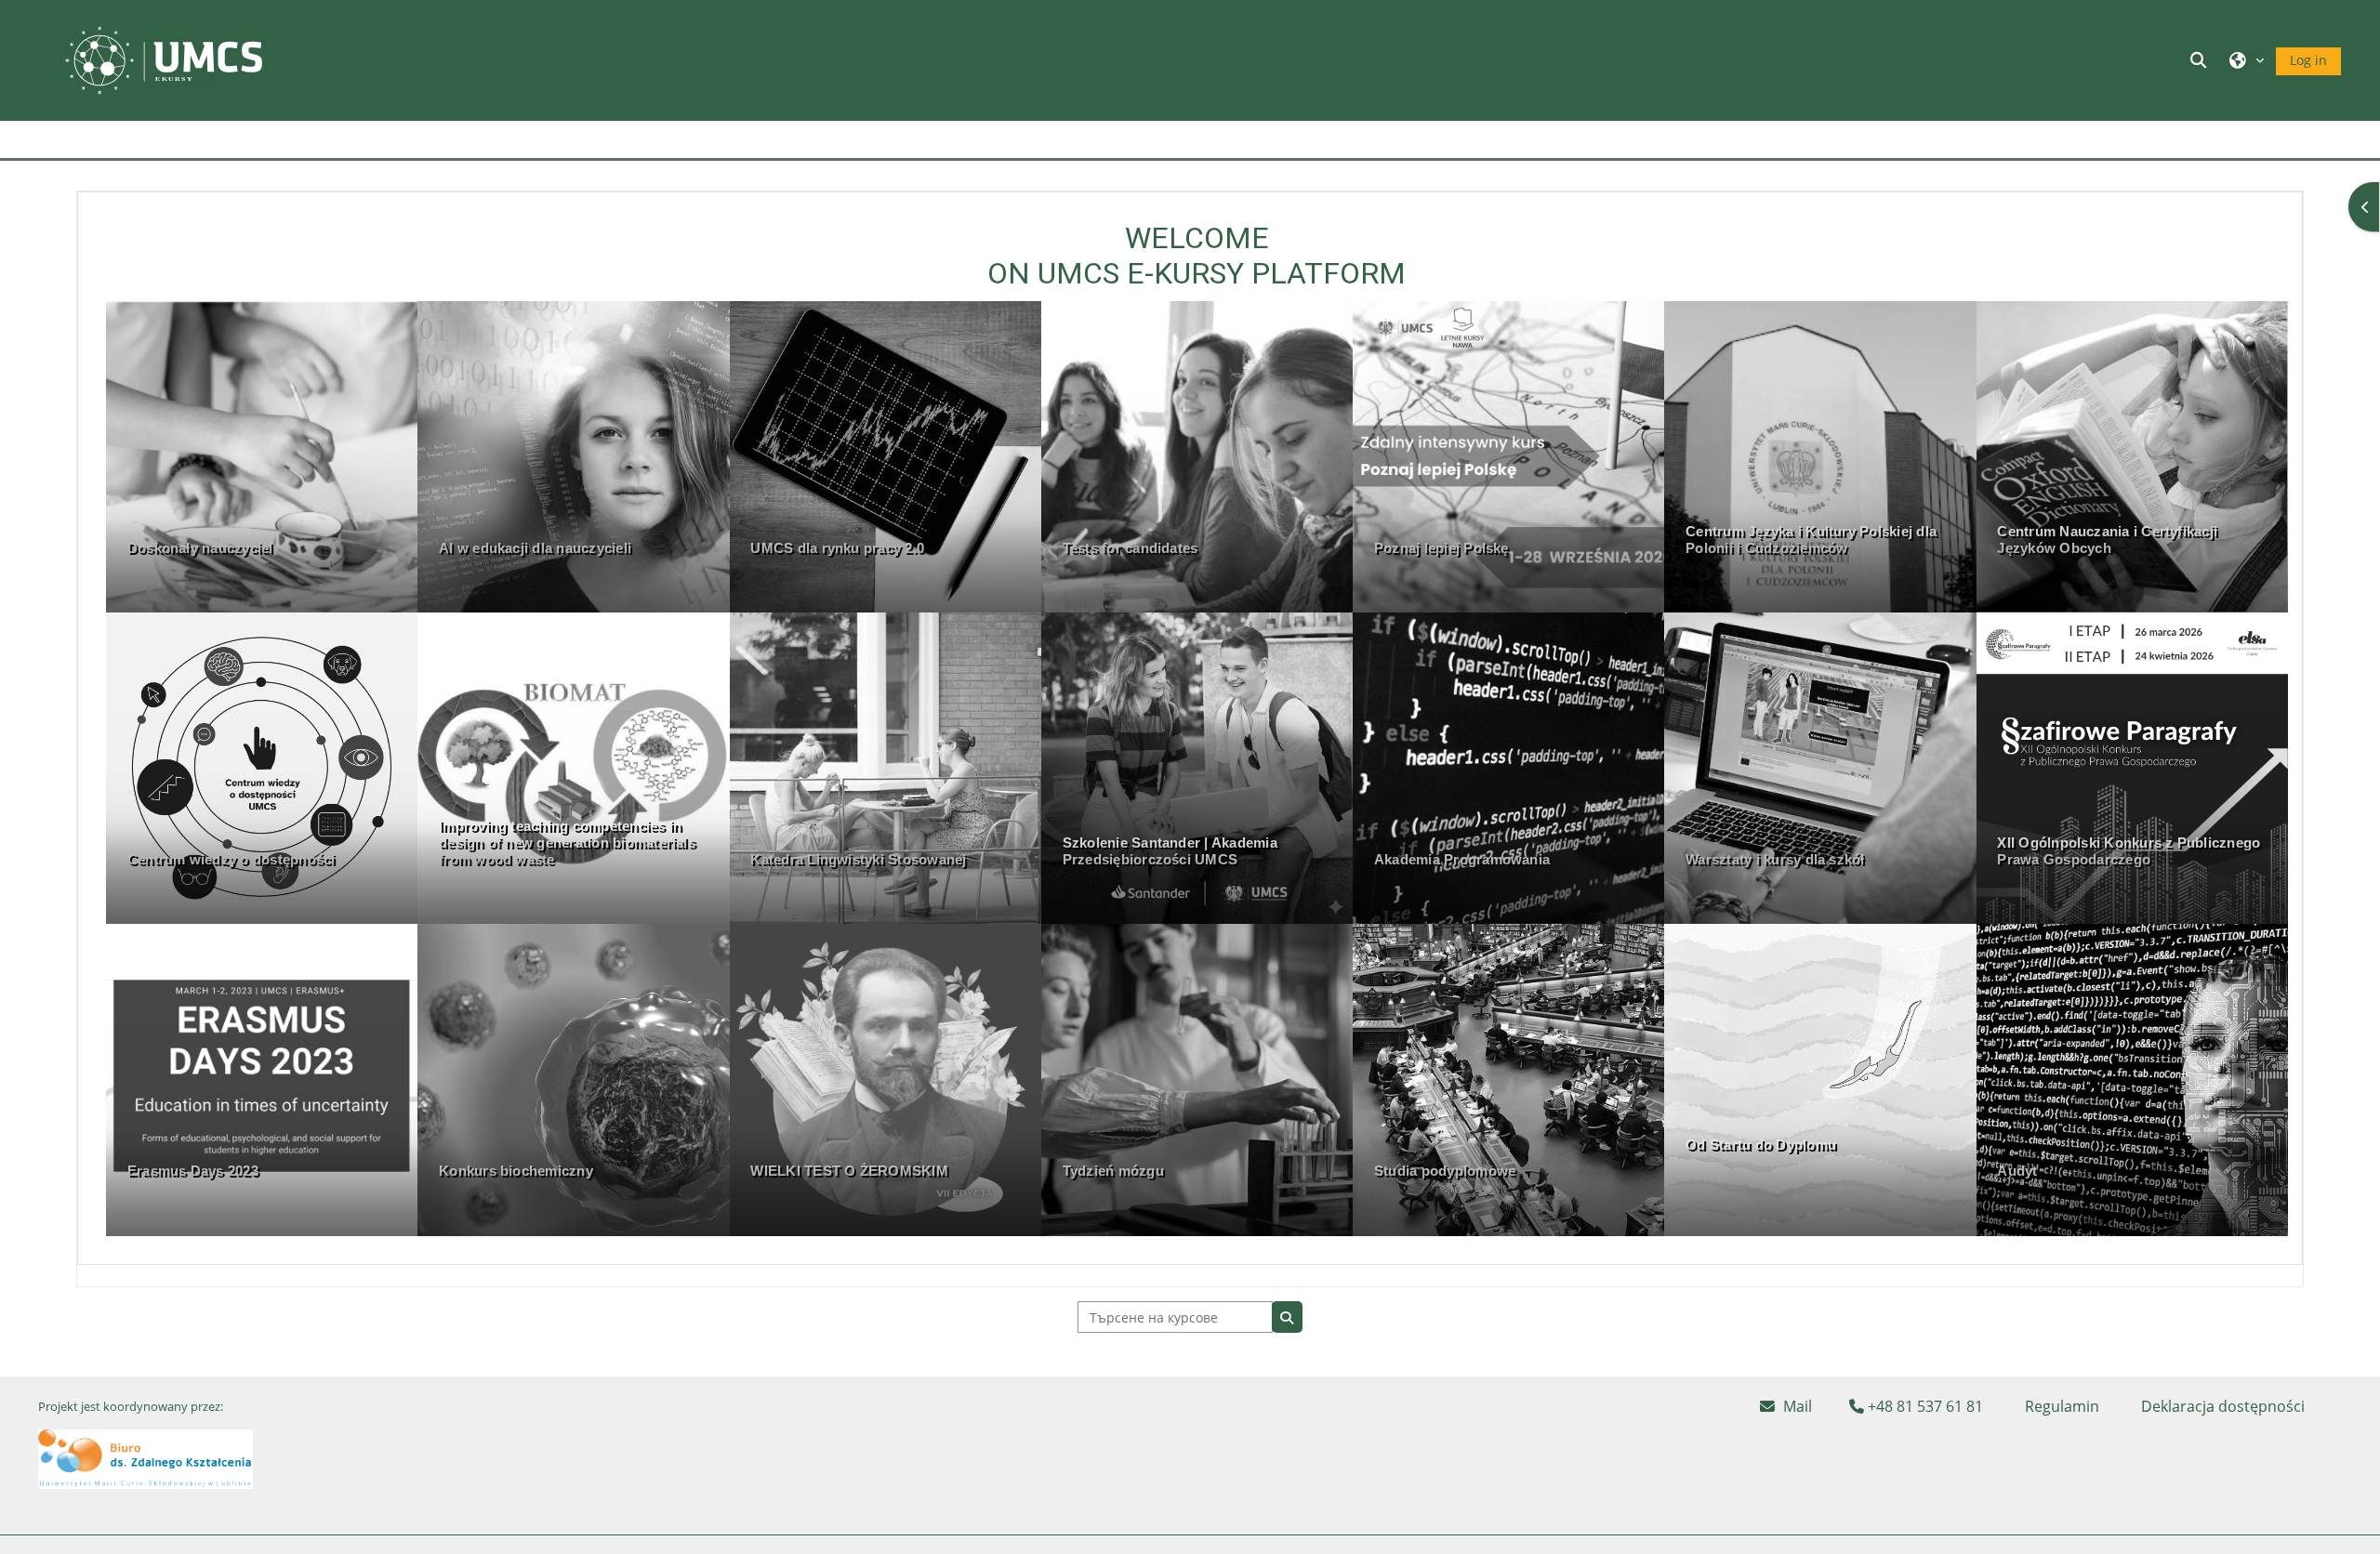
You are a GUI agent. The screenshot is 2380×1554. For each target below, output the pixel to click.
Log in (2308, 60)
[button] (2201, 60)
